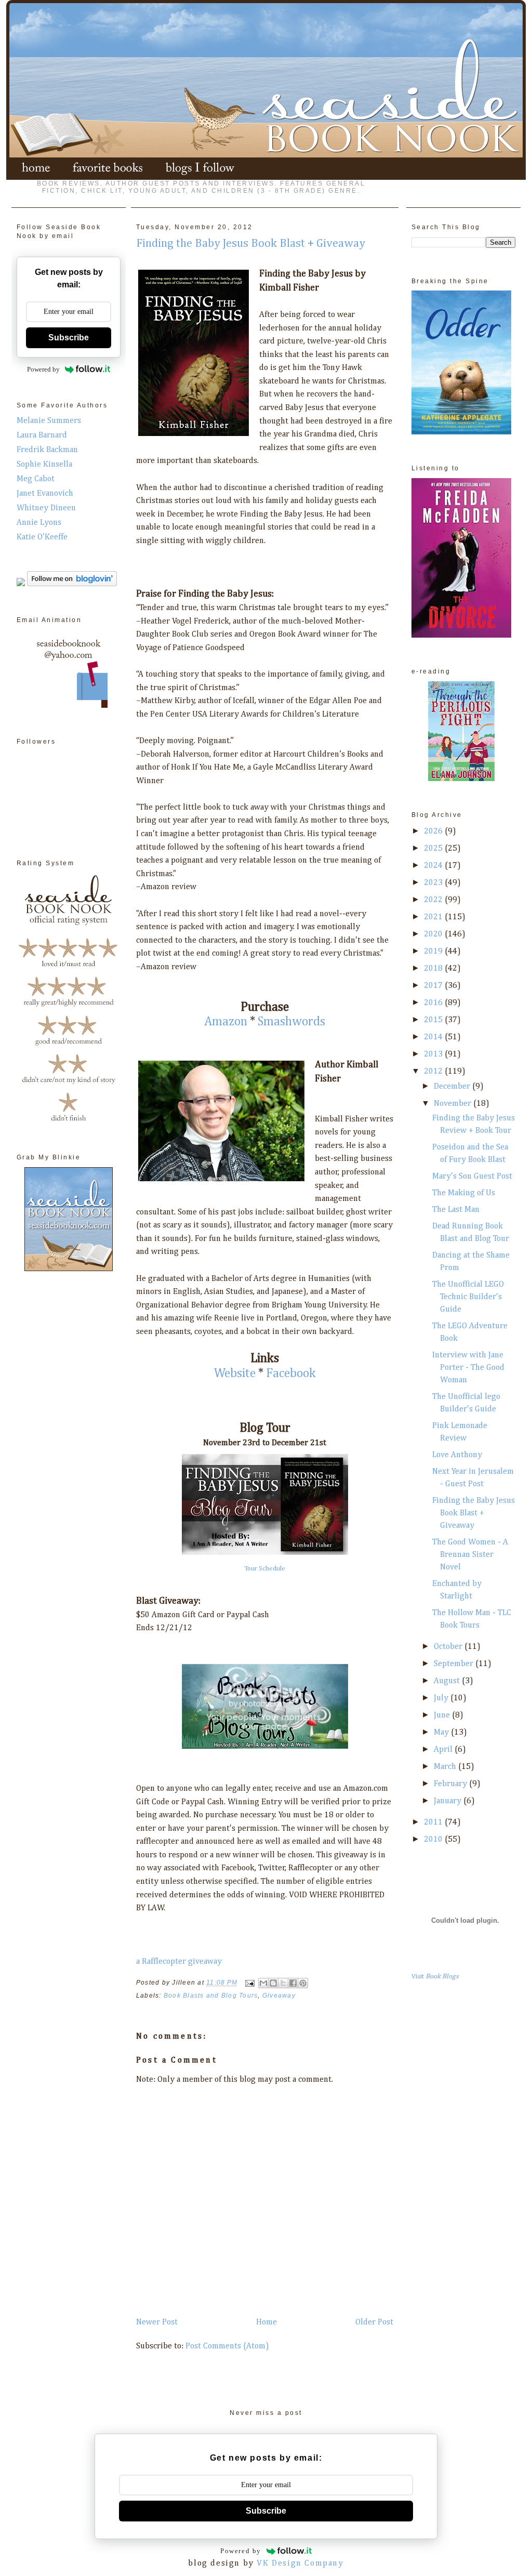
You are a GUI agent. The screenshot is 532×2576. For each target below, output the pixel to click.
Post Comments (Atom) (227, 2346)
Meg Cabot (36, 479)
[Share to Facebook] (293, 1983)
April (444, 1750)
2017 (434, 986)
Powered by (43, 369)
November (454, 1104)
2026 (434, 831)
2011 (434, 1822)
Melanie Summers (49, 421)
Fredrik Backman (47, 450)
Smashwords (291, 1022)
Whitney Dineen (46, 508)
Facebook (291, 1373)
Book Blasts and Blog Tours (211, 1996)
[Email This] (263, 1983)
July (442, 1698)
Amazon (226, 1022)
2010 (434, 1840)
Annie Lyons (39, 523)
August (448, 1681)
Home (267, 2322)
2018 (434, 969)
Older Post (374, 2322)
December (453, 1087)
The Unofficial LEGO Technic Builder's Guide (468, 1297)
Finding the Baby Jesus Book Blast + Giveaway (474, 1513)
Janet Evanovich (45, 494)
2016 (434, 1003)
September (455, 1664)
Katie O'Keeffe (42, 537)
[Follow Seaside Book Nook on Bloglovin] (72, 584)
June (443, 1715)
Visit (435, 1977)
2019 (434, 952)
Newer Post (157, 2322)
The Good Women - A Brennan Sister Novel (470, 1555)
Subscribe (69, 338)
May (442, 1733)
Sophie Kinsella (44, 465)
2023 (434, 883)
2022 (434, 900)
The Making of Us (464, 1193)
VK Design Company (300, 2564)
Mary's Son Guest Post (472, 1177)
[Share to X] (283, 1983)
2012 (434, 1072)
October (449, 1647)
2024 (434, 866)
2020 (434, 934)
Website (235, 1373)
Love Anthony (457, 1455)
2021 (434, 917)
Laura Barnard (42, 435)
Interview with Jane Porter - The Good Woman (468, 1368)
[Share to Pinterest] (303, 1983)
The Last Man (456, 1210)
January (449, 1801)
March (446, 1767)
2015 (434, 1020)
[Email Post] (249, 1983)
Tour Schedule (265, 1569)
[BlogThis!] (273, 1983)
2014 (434, 1037)
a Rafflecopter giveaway (179, 1962)
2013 (434, 1054)
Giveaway (279, 1996)
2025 (434, 849)
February (451, 1784)
